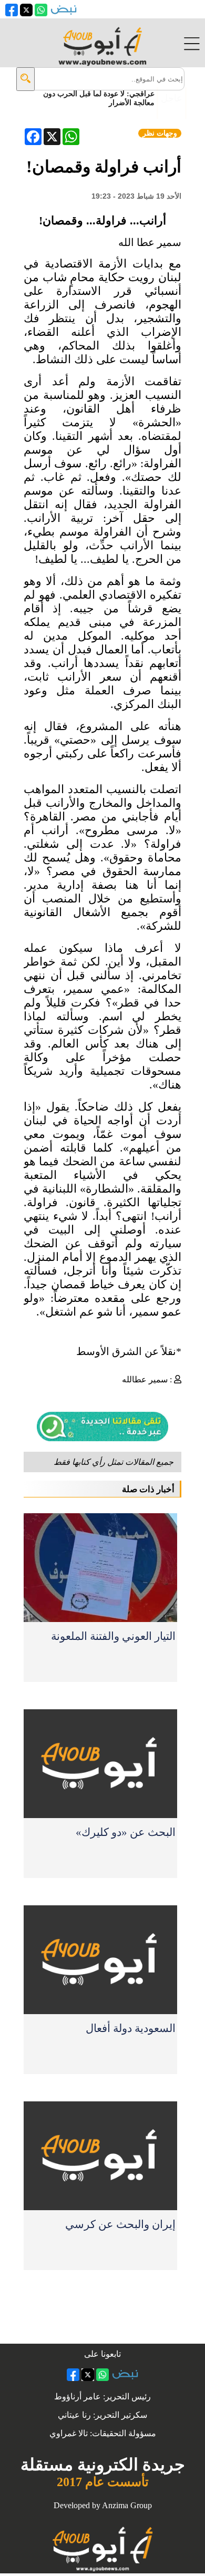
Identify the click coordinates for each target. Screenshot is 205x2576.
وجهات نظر (160, 133)
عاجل (172, 98)
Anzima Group (127, 2505)
